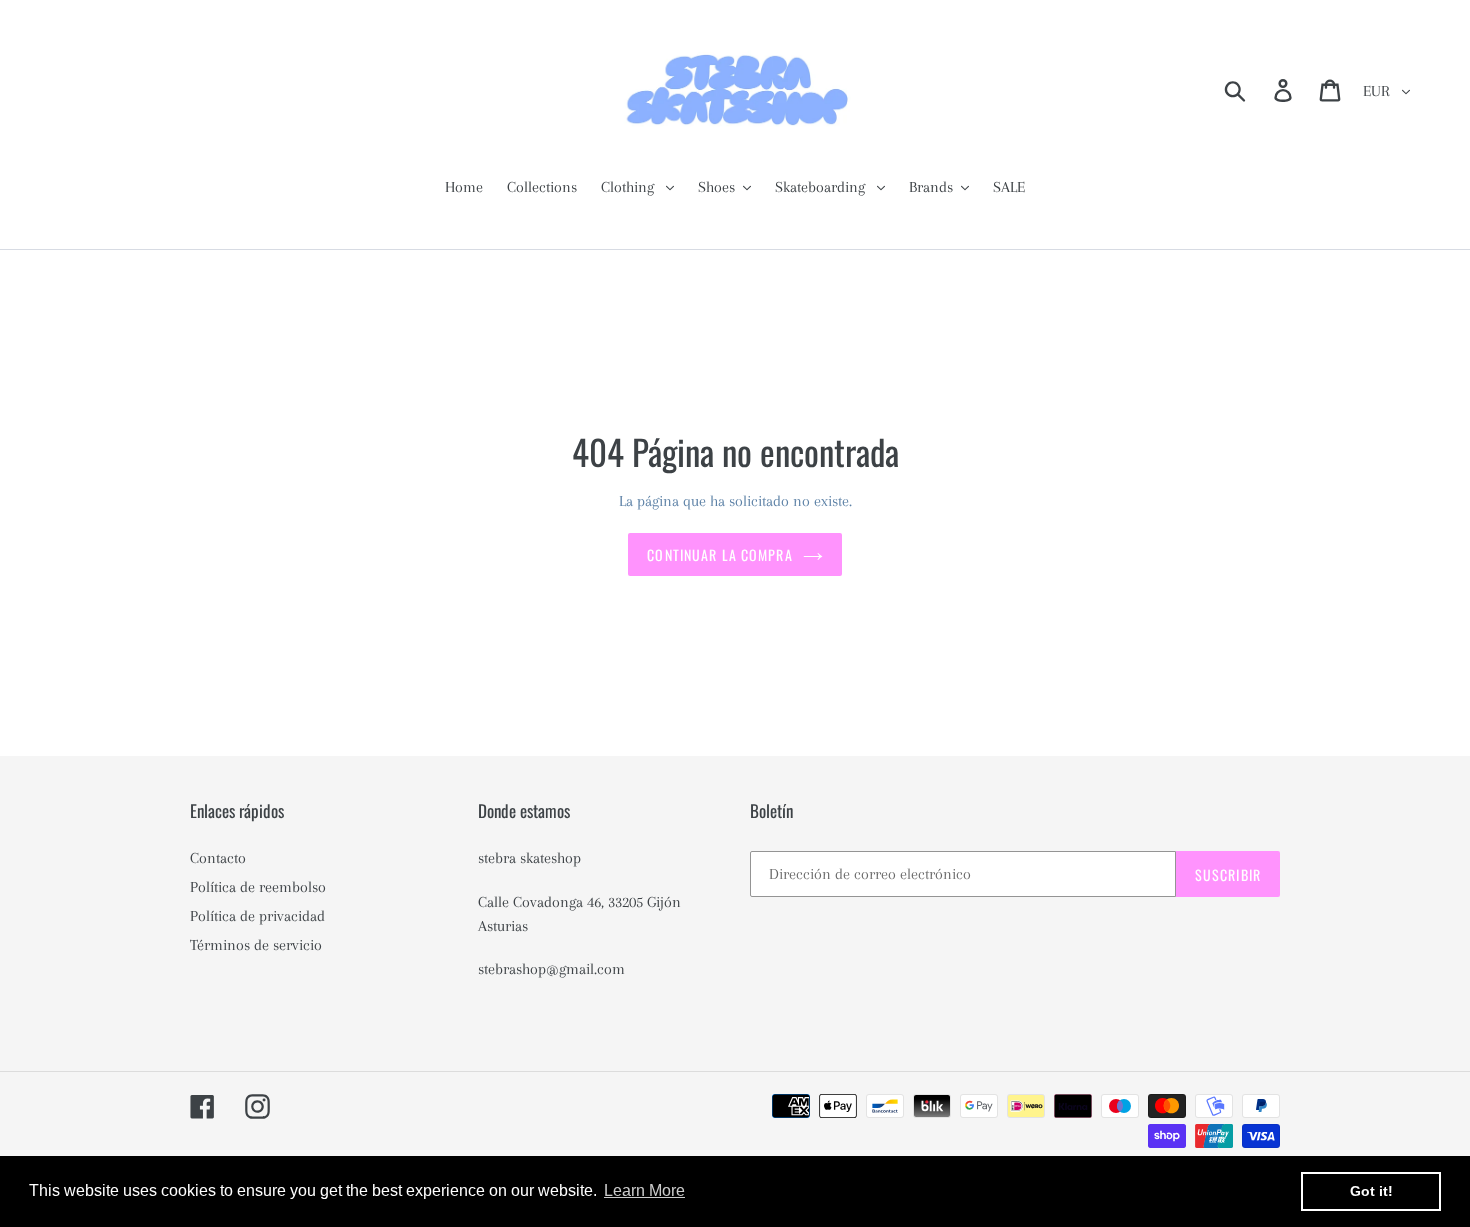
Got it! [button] (1371, 1191)
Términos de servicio (256, 945)
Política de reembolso (258, 887)
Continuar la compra (719, 554)
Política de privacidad (257, 916)
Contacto (218, 858)
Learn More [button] (644, 1190)
